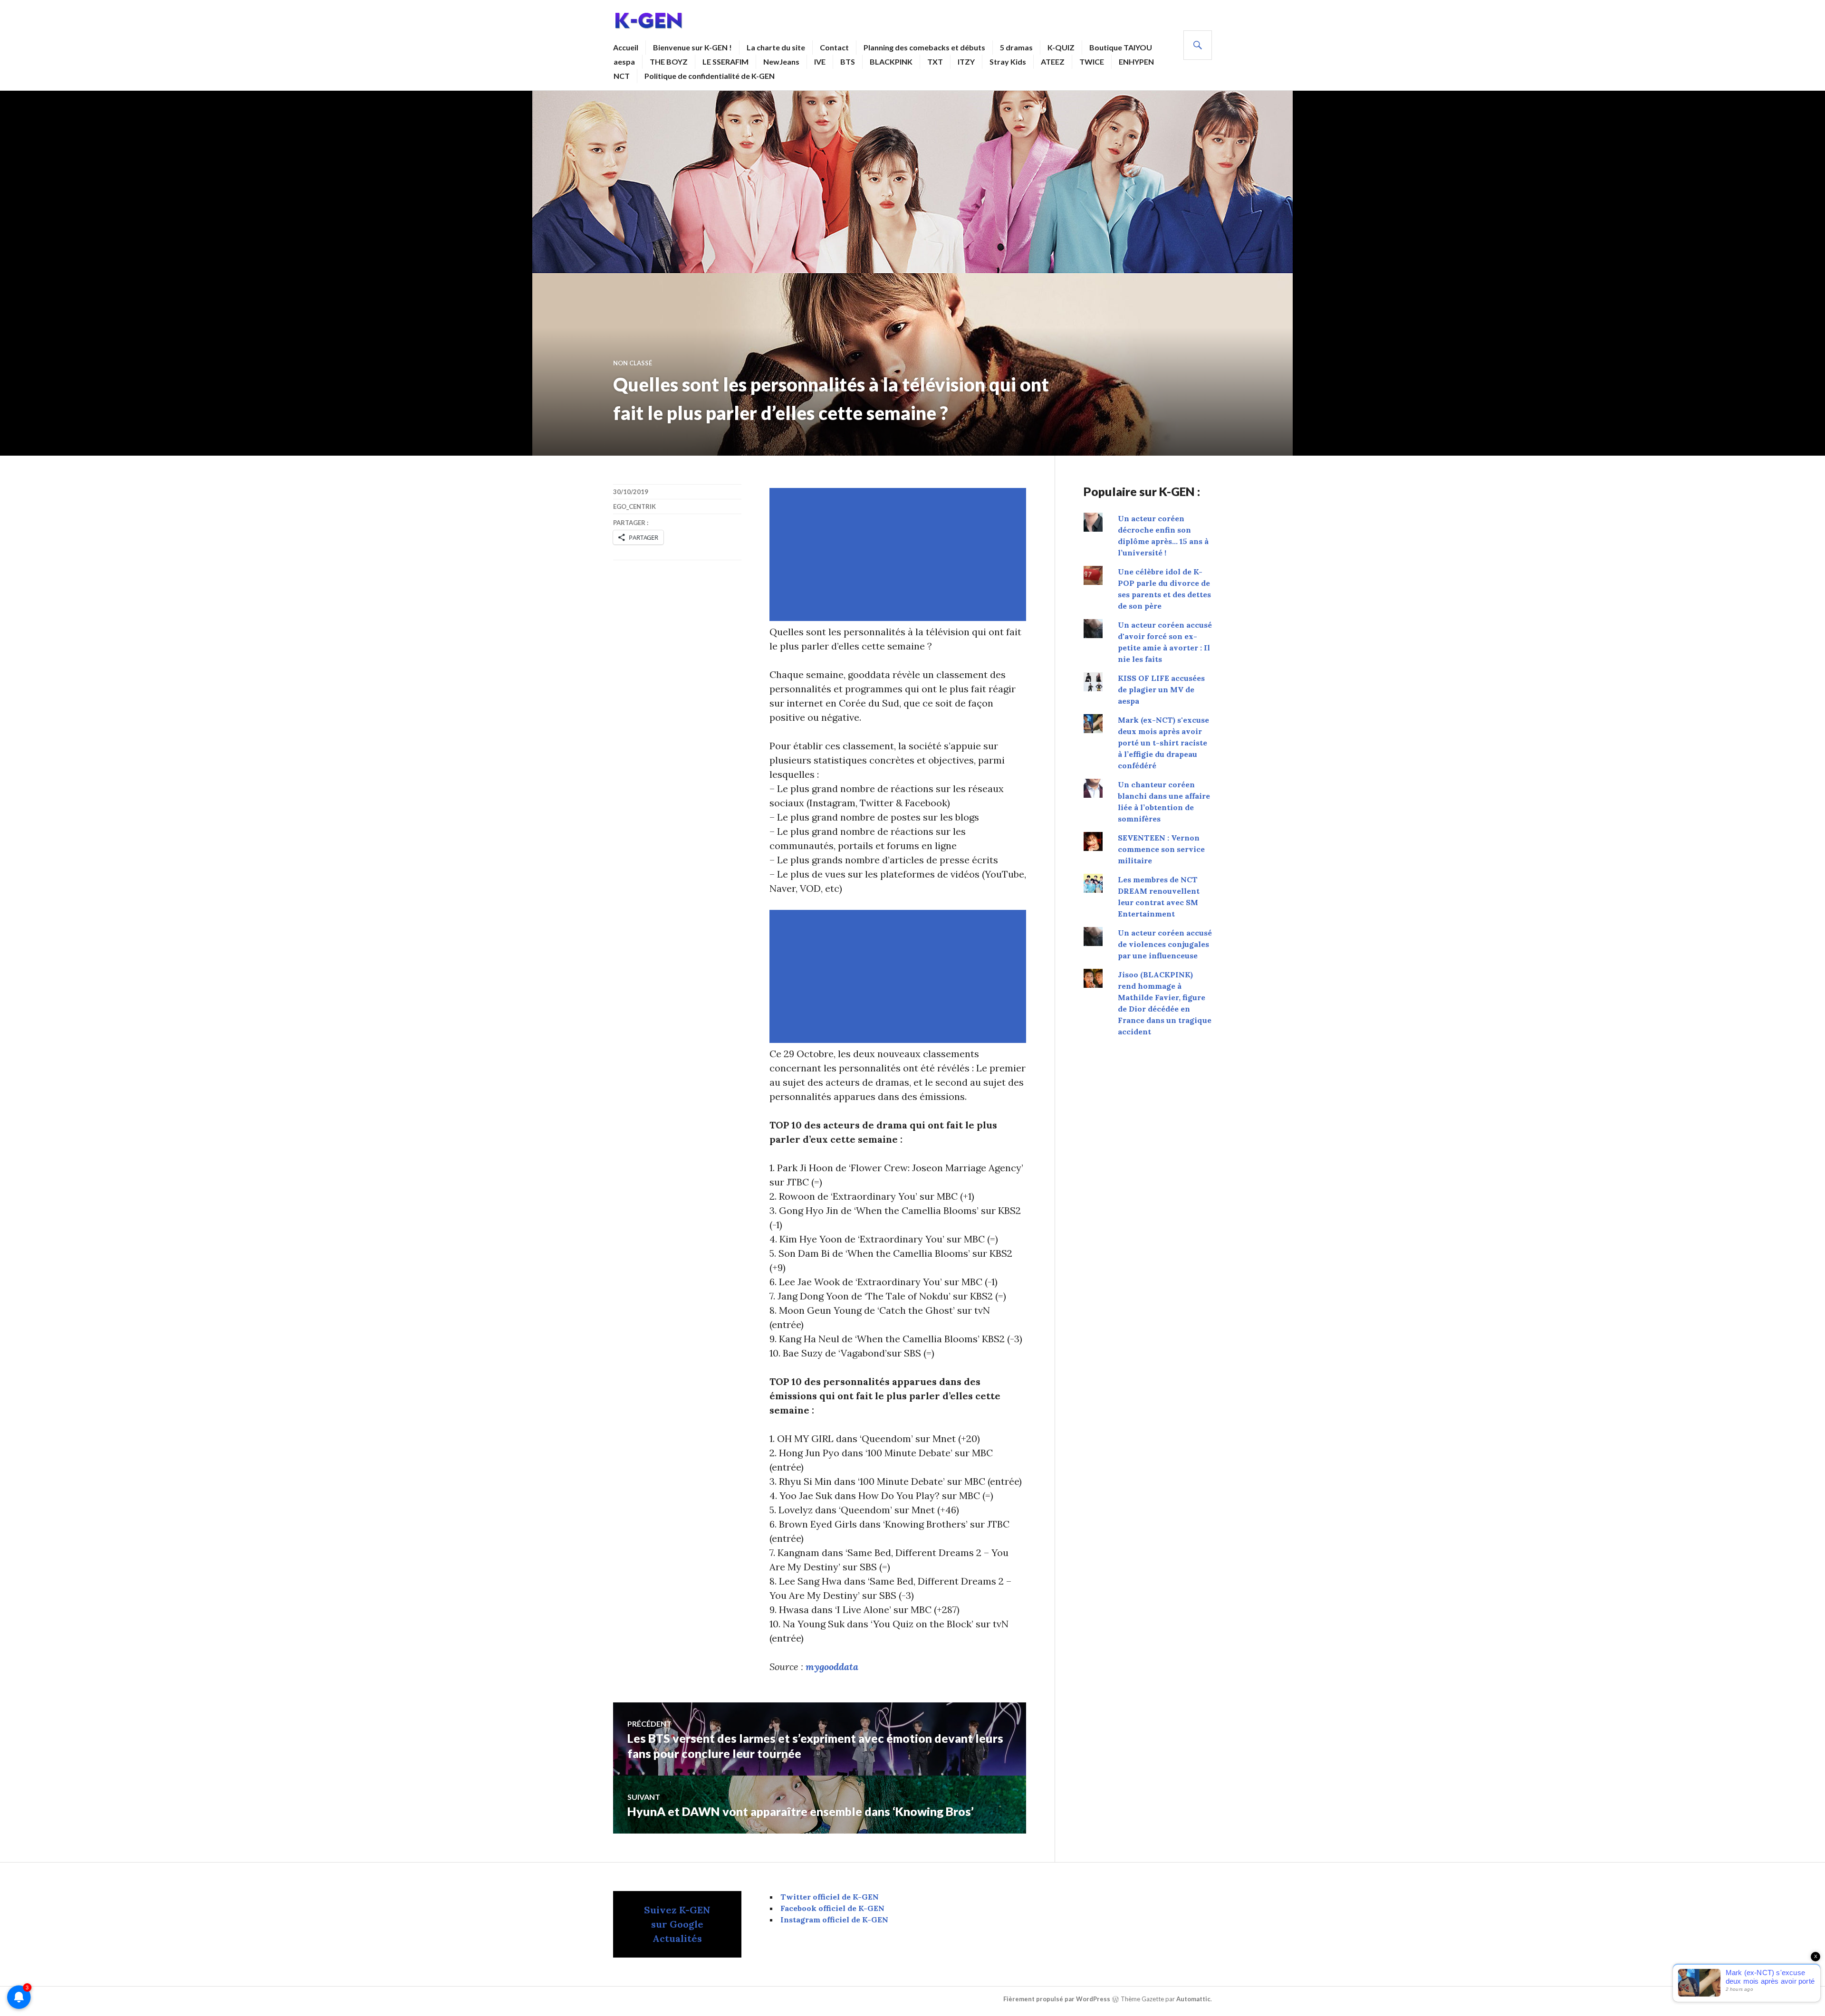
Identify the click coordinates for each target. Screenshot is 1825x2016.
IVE (820, 62)
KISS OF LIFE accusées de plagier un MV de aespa (1161, 689)
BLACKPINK (891, 62)
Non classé (633, 363)
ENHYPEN (1136, 62)
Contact (834, 47)
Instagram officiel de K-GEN (834, 1920)
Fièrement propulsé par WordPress (1057, 1999)
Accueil (626, 47)
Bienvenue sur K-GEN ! (692, 47)
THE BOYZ (669, 62)
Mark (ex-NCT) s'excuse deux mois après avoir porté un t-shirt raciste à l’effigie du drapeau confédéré (1163, 743)
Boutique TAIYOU (1121, 47)
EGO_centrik (634, 506)
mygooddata (832, 1667)
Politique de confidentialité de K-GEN (710, 76)
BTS (848, 62)
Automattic (1193, 1999)
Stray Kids (1008, 62)
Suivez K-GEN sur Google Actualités (677, 1924)
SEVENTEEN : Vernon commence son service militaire (1161, 849)
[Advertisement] (900, 554)
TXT (935, 62)
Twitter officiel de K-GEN (830, 1897)
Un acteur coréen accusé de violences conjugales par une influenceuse (1165, 944)
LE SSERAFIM (725, 62)
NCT (622, 76)
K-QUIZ (1061, 47)
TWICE (1092, 62)
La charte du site (776, 47)
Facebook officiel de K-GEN (832, 1908)
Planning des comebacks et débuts (924, 47)
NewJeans (781, 62)
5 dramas (1016, 47)
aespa (624, 62)
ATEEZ (1053, 62)
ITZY (966, 62)
